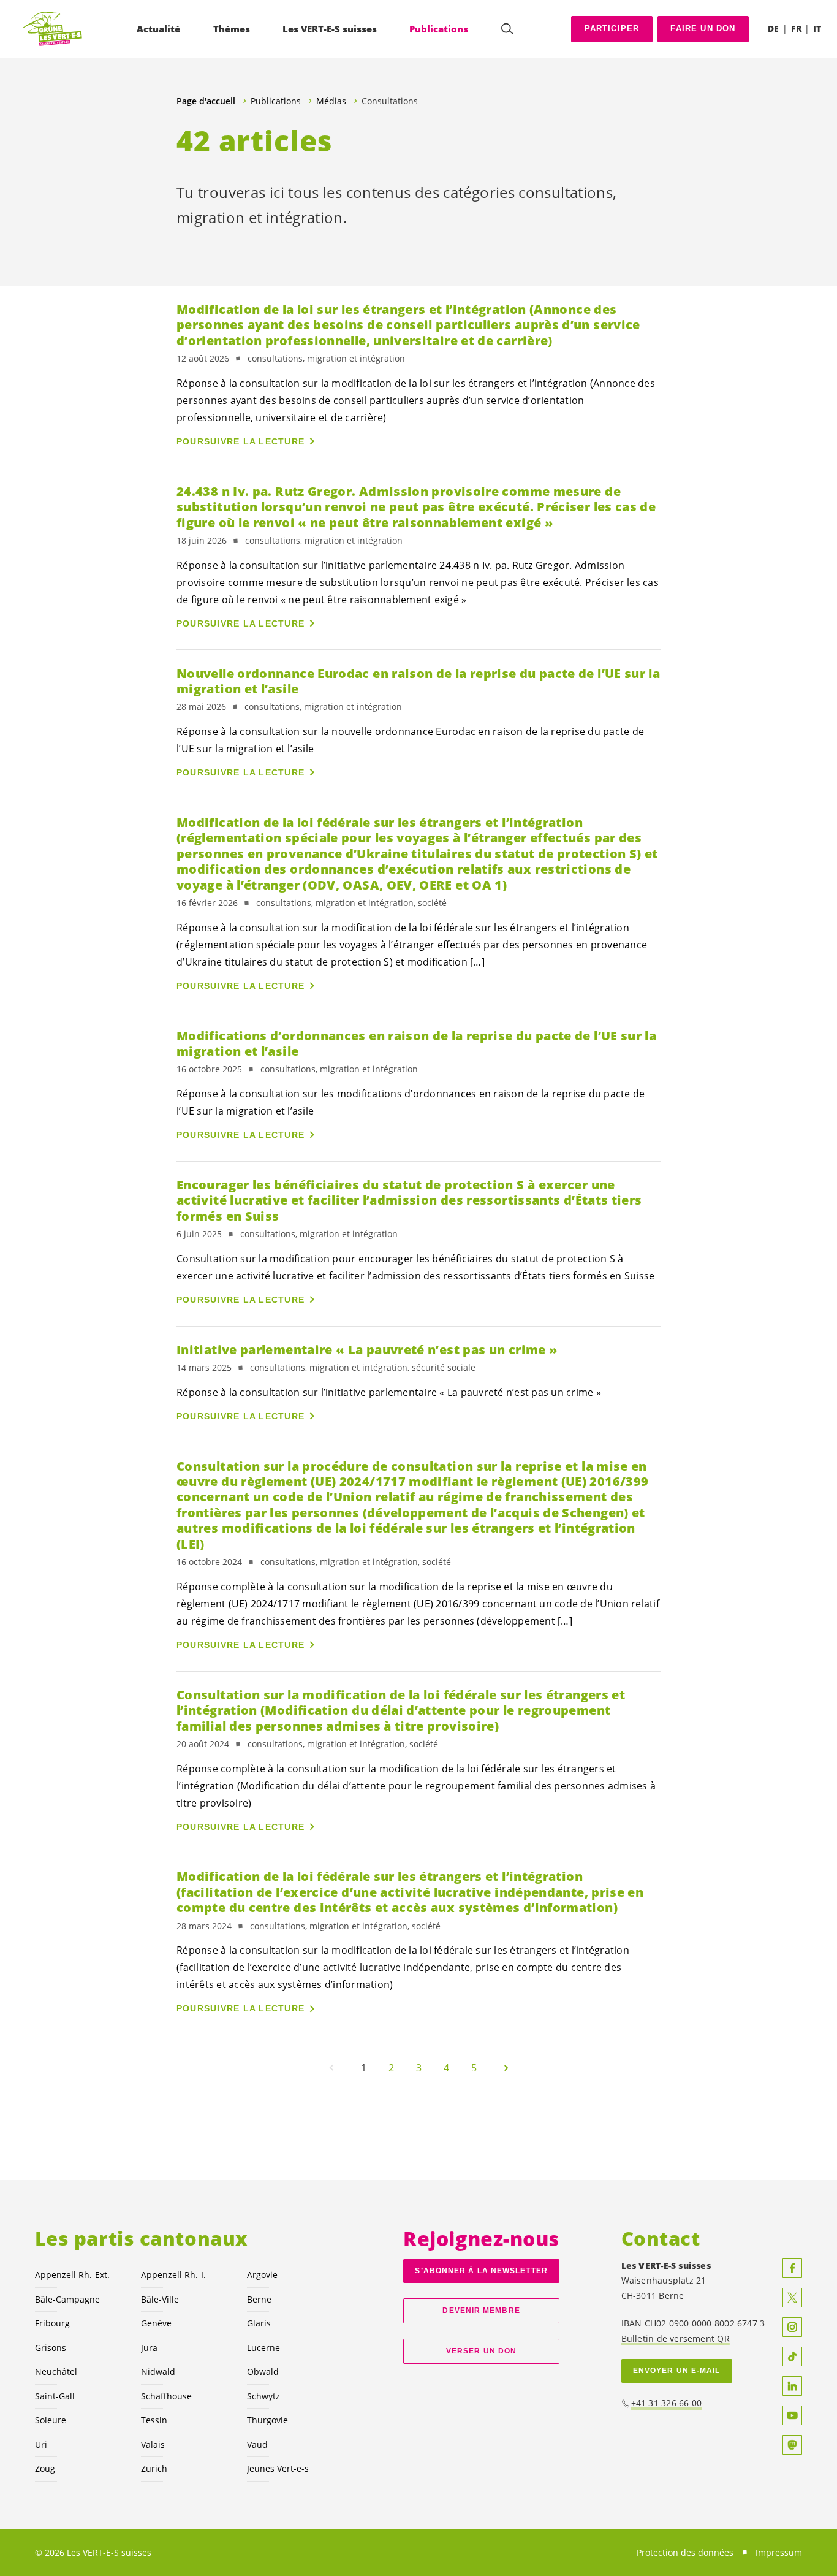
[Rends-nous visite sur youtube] (792, 2415)
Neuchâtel (56, 2372)
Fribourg (52, 2323)
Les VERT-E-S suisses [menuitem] (330, 29)
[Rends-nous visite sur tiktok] (792, 2357)
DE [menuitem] (773, 29)
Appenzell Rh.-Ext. (72, 2275)
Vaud (257, 2445)
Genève (156, 2323)
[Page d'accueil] (53, 29)
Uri (41, 2445)
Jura (149, 2348)
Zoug (45, 2468)
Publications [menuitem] (439, 29)
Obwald (263, 2372)
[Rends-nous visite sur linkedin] (792, 2386)
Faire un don (703, 29)
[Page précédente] (331, 2068)
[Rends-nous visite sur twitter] (792, 2298)
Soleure (51, 2420)
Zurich (154, 2468)
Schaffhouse (166, 2396)
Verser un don (481, 2351)
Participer (612, 29)
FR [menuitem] (796, 29)
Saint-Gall (55, 2396)
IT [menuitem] (817, 29)
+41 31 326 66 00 (667, 2403)
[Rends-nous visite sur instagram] (792, 2327)
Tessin (154, 2420)
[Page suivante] (506, 2068)
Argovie (262, 2275)
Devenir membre (481, 2311)
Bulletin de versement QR (676, 2338)
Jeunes (278, 2468)
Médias (331, 101)
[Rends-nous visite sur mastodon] (792, 2445)
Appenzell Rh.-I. (173, 2275)
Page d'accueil (206, 101)
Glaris (259, 2323)
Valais (153, 2445)
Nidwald (158, 2372)
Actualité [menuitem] (158, 29)
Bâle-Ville (160, 2299)
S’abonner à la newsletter (481, 2271)
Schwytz (263, 2396)
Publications (276, 101)
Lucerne (263, 2348)
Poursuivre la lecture (240, 441)
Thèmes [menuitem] (232, 29)
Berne (259, 2299)
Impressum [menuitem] (779, 2552)
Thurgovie (267, 2420)
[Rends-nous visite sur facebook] (792, 2268)
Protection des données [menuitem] (685, 2552)
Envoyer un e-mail (677, 2371)
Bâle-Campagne (67, 2299)
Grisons (51, 2348)
